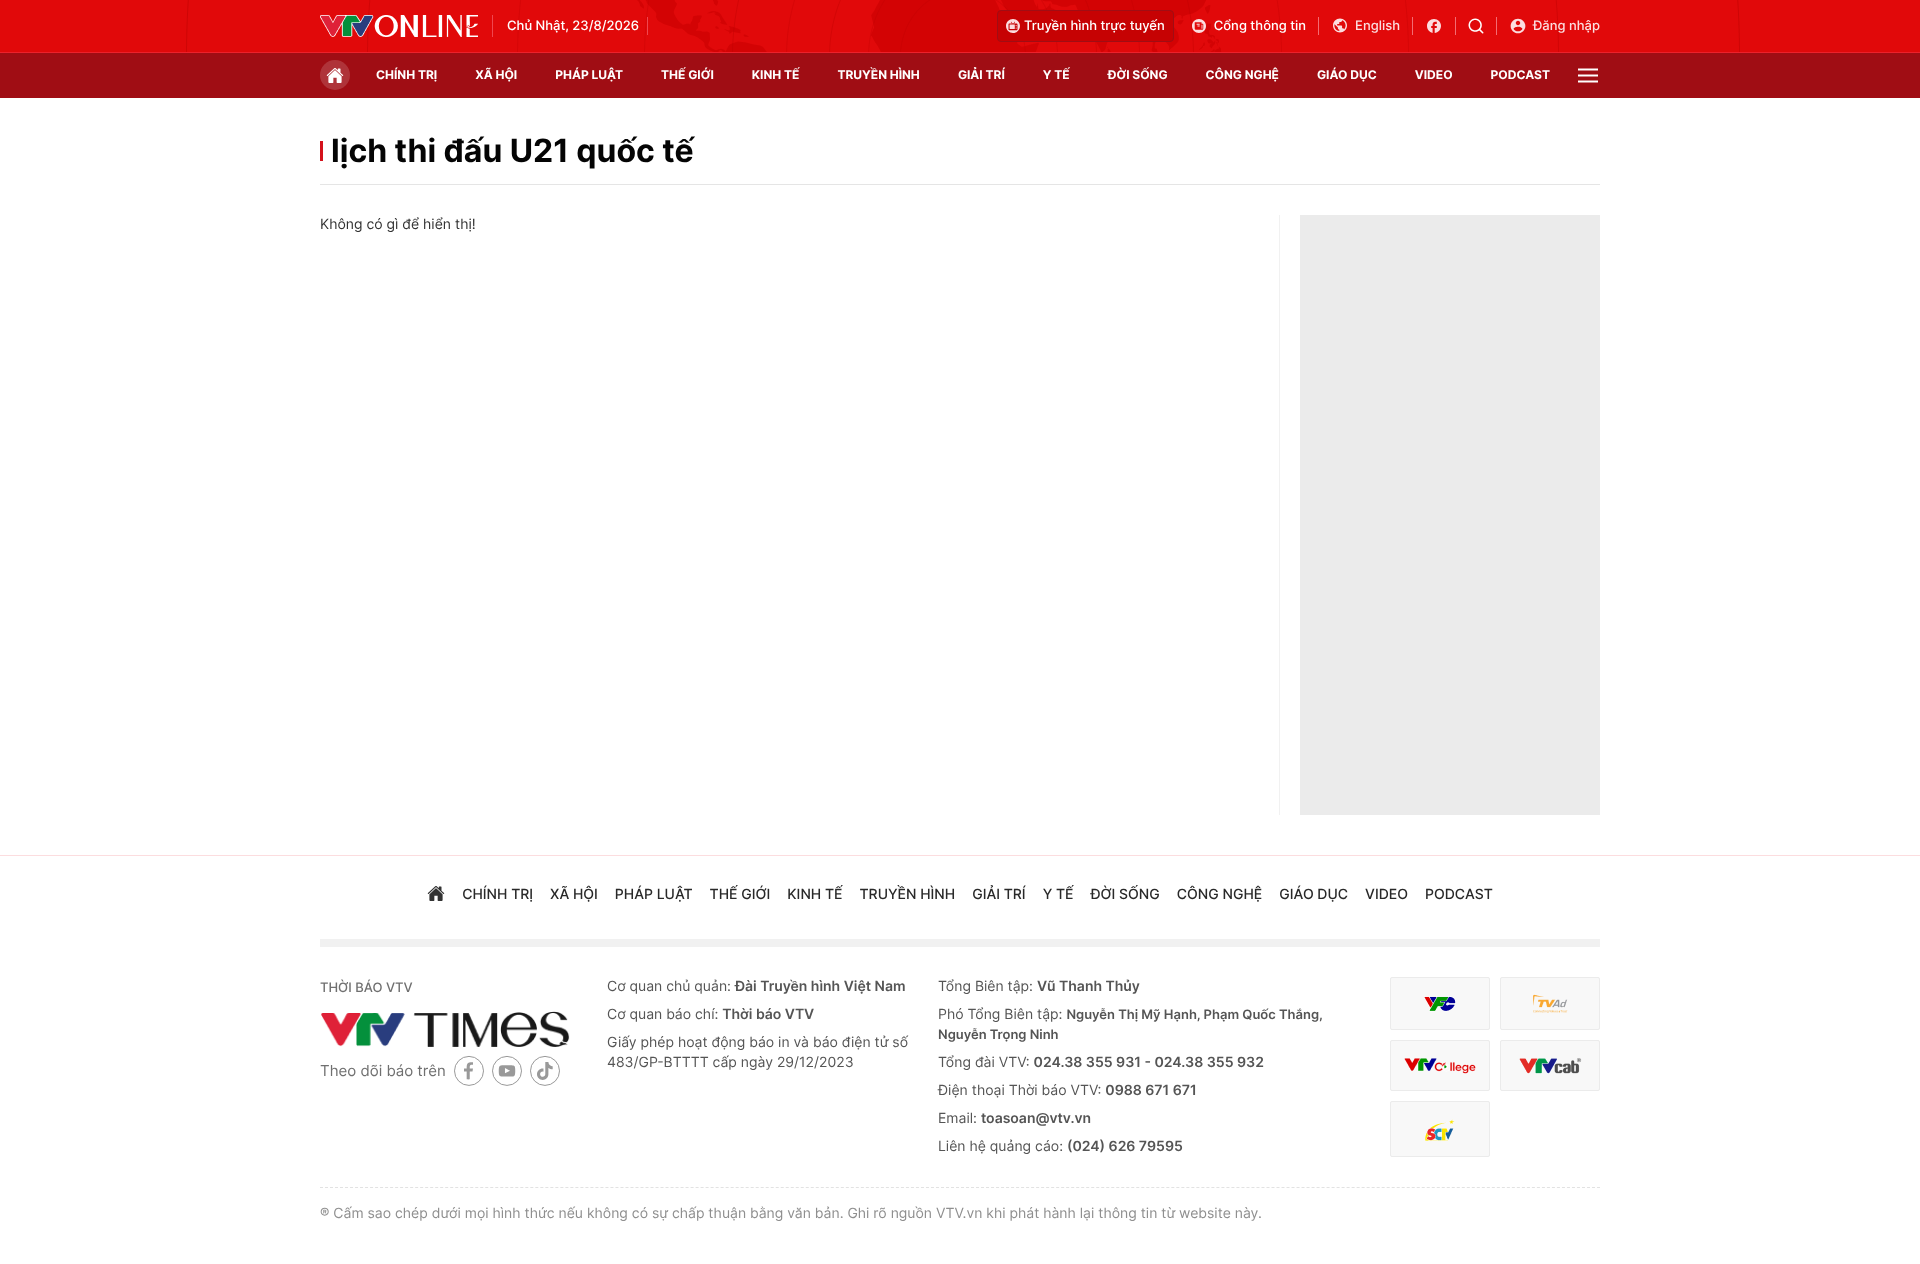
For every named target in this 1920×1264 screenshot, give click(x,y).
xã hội (496, 74)
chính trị (406, 74)
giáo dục (1347, 74)
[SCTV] (1440, 1129)
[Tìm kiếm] (1482, 26)
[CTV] (1440, 1065)
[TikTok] (545, 1070)
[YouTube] (507, 1070)
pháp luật (589, 74)
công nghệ (1242, 74)
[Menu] (1588, 75)
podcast (1520, 74)
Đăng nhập (1566, 26)
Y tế (1056, 74)
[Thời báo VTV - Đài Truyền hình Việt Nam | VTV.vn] (399, 26)
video (1434, 74)
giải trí (981, 74)
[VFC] (1440, 1003)
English (1377, 26)
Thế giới (687, 74)
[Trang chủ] (335, 75)
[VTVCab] (1550, 1065)
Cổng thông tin (1260, 26)
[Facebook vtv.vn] (1440, 26)
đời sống (1138, 74)
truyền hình (878, 74)
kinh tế (776, 74)
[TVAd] (1550, 1003)
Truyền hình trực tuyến (1094, 26)
